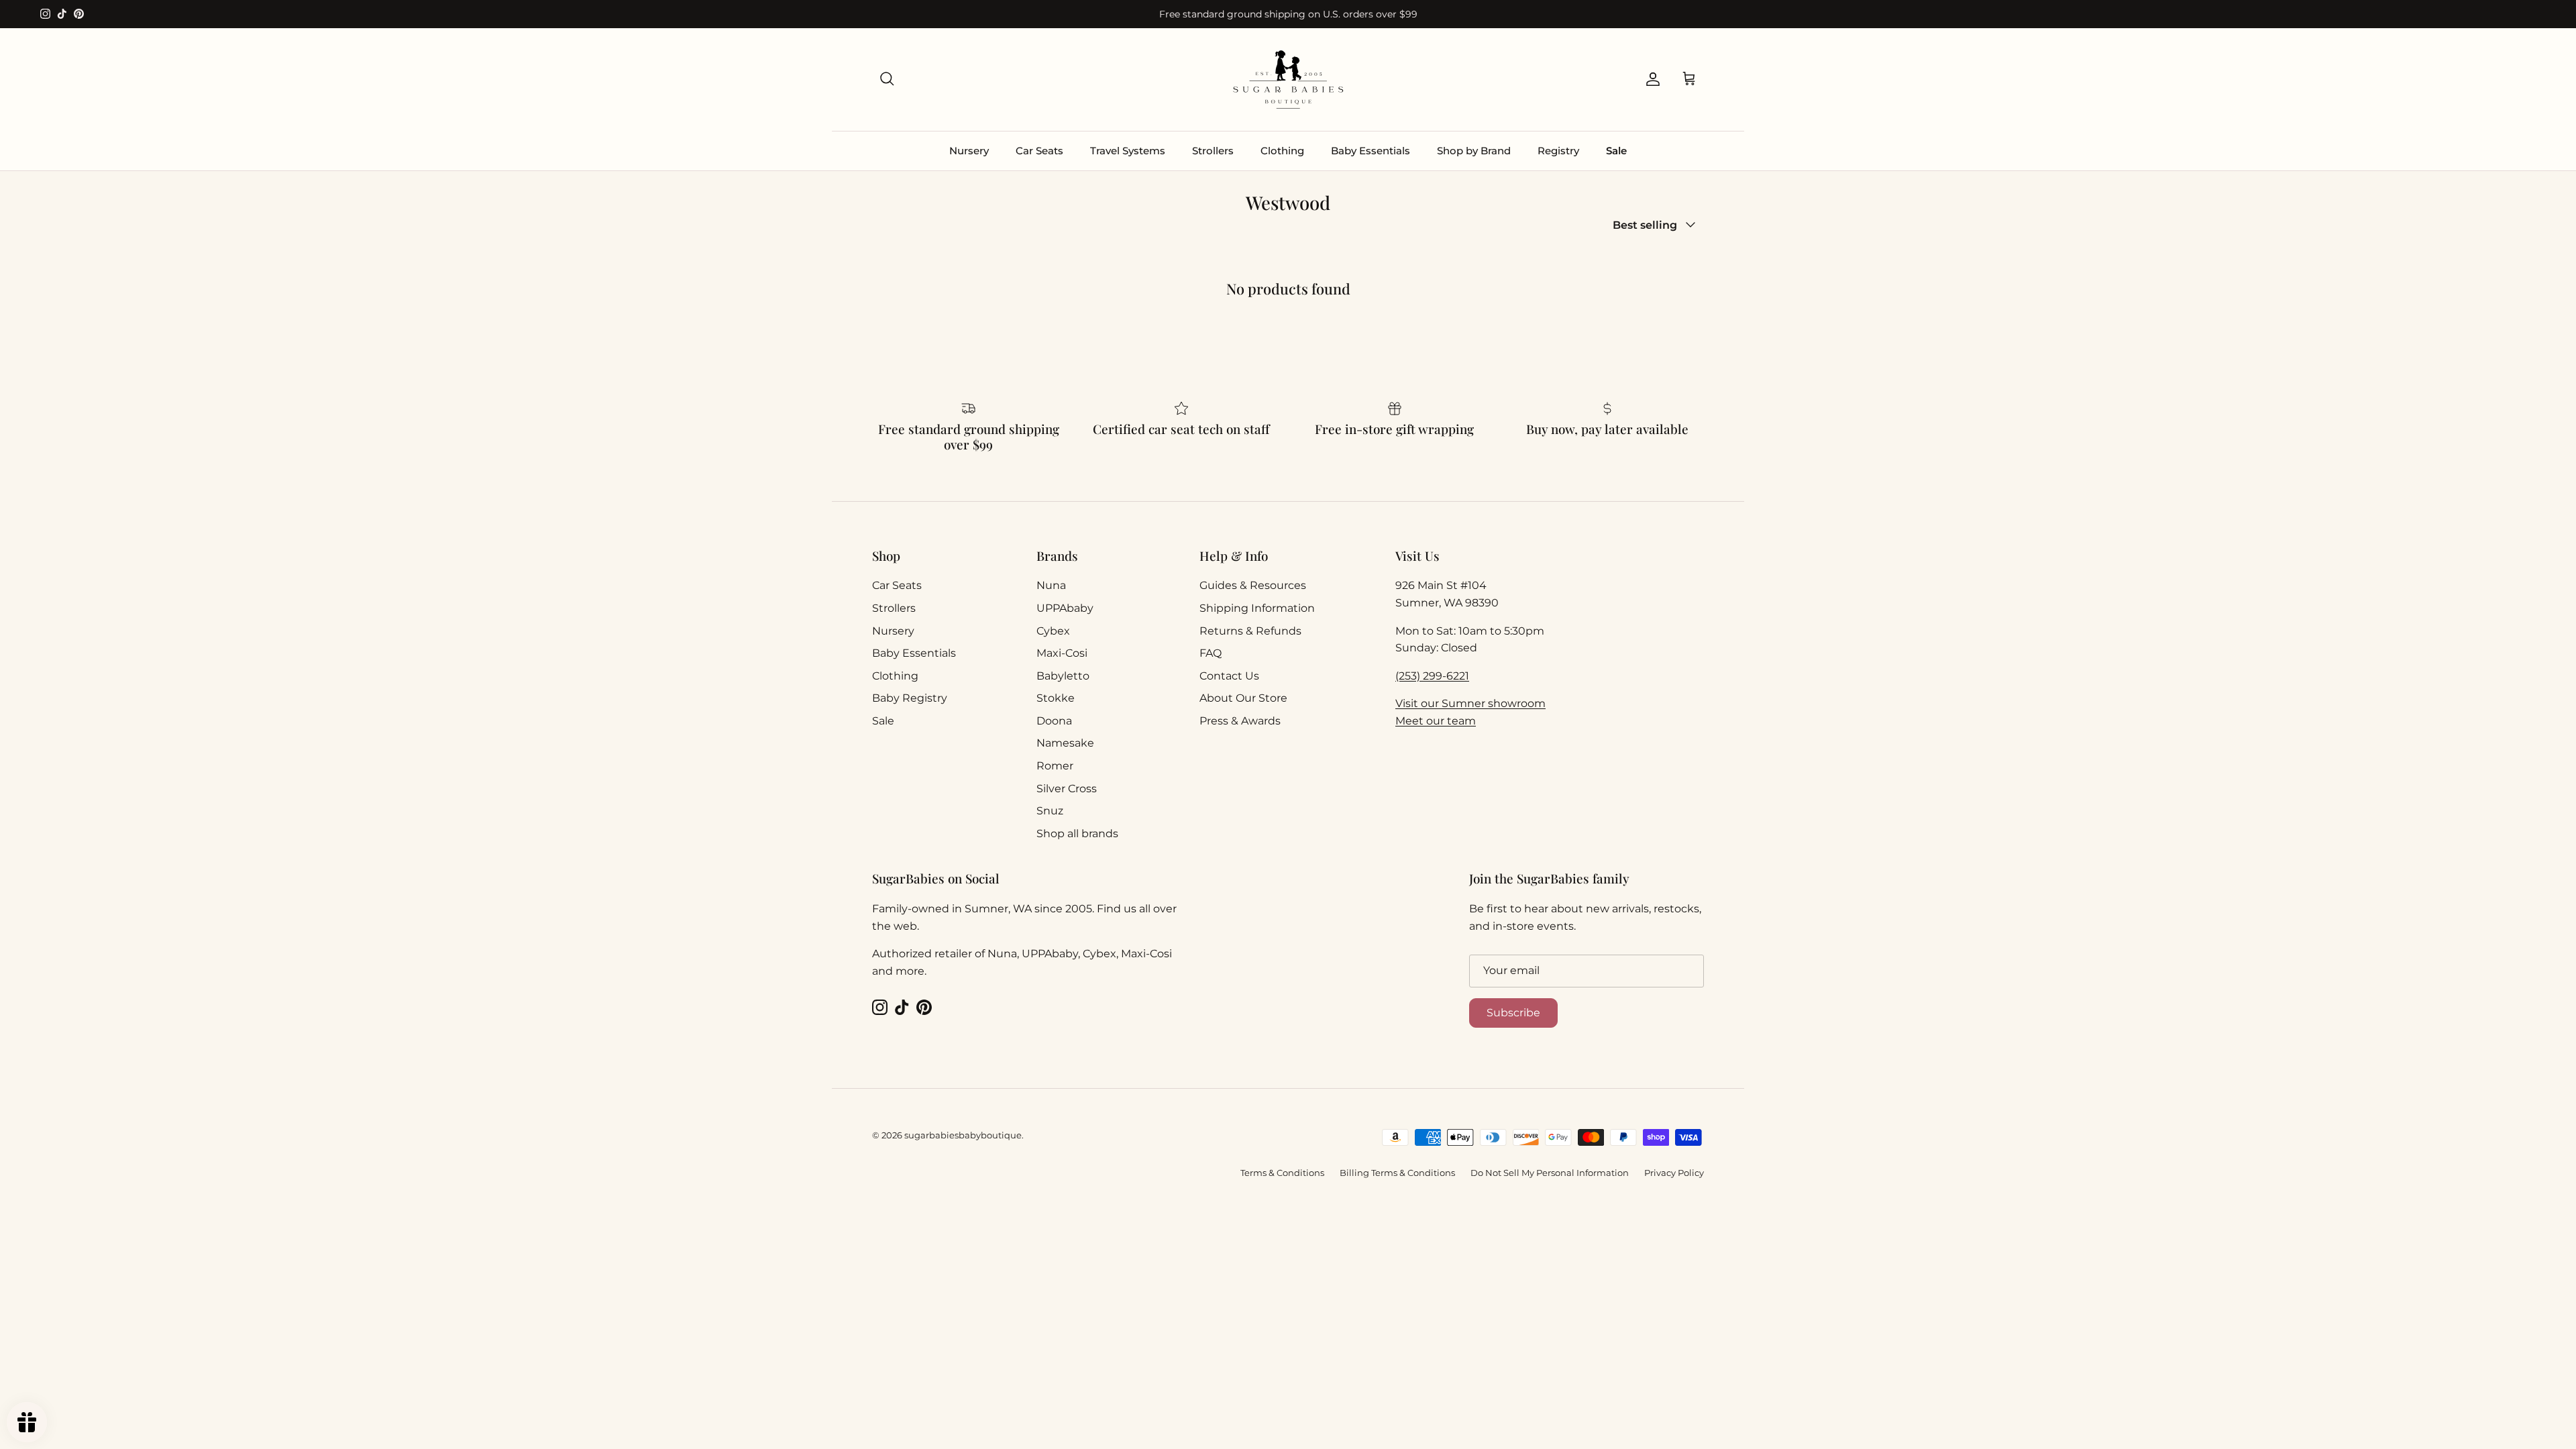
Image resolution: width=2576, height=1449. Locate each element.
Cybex (1053, 631)
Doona (1054, 721)
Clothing (1282, 151)
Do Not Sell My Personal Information (1550, 1173)
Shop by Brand (1474, 151)
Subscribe (1513, 1013)
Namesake (1065, 743)
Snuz (1050, 811)
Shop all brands (1077, 834)
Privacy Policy (1674, 1173)
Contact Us (1229, 676)
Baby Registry (910, 698)
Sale (1616, 151)
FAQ (1211, 653)
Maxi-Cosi (1062, 653)
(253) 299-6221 (1432, 676)
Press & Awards (1240, 721)
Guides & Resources (1253, 585)
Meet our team (1436, 721)
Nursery (969, 151)
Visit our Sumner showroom (1470, 703)
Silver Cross (1067, 789)
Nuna (1051, 585)
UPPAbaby (1065, 608)
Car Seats (1039, 151)
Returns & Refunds (1250, 631)
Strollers (1213, 151)
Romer (1055, 766)
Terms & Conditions (1282, 1173)
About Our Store (1243, 698)
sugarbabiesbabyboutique (963, 1135)
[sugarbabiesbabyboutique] (1288, 79)
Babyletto (1063, 676)
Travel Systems (1128, 151)
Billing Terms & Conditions (1397, 1173)
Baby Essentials (1371, 151)
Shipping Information (1257, 608)
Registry (1558, 151)
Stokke (1056, 698)
